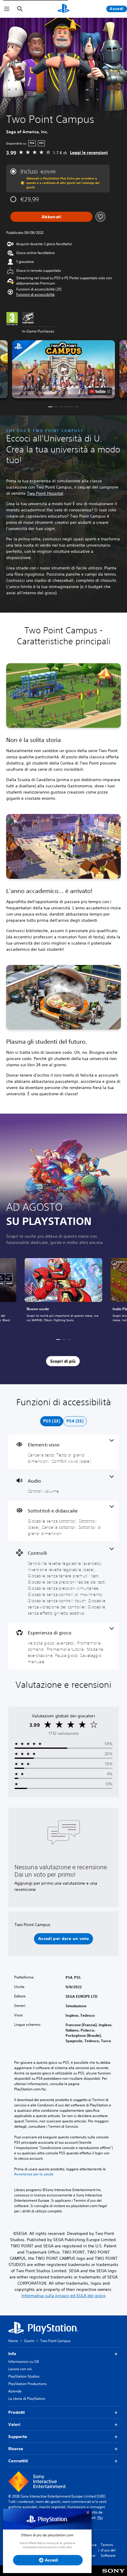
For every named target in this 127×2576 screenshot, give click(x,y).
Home (13, 2341)
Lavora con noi (20, 2369)
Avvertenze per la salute (34, 2174)
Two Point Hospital (45, 493)
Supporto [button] (18, 2437)
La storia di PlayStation (27, 2398)
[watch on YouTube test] (100, 391)
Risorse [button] (16, 2449)
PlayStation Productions (27, 2384)
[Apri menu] (7, 9)
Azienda (15, 2391)
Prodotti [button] (17, 2412)
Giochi (29, 2341)
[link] (63, 1293)
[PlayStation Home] (63, 9)
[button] (35, 295)
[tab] (52, 1421)
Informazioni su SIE (24, 2361)
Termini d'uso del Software (108, 2550)
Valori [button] (14, 2424)
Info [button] (12, 2354)
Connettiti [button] (18, 2461)
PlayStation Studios (24, 2376)
